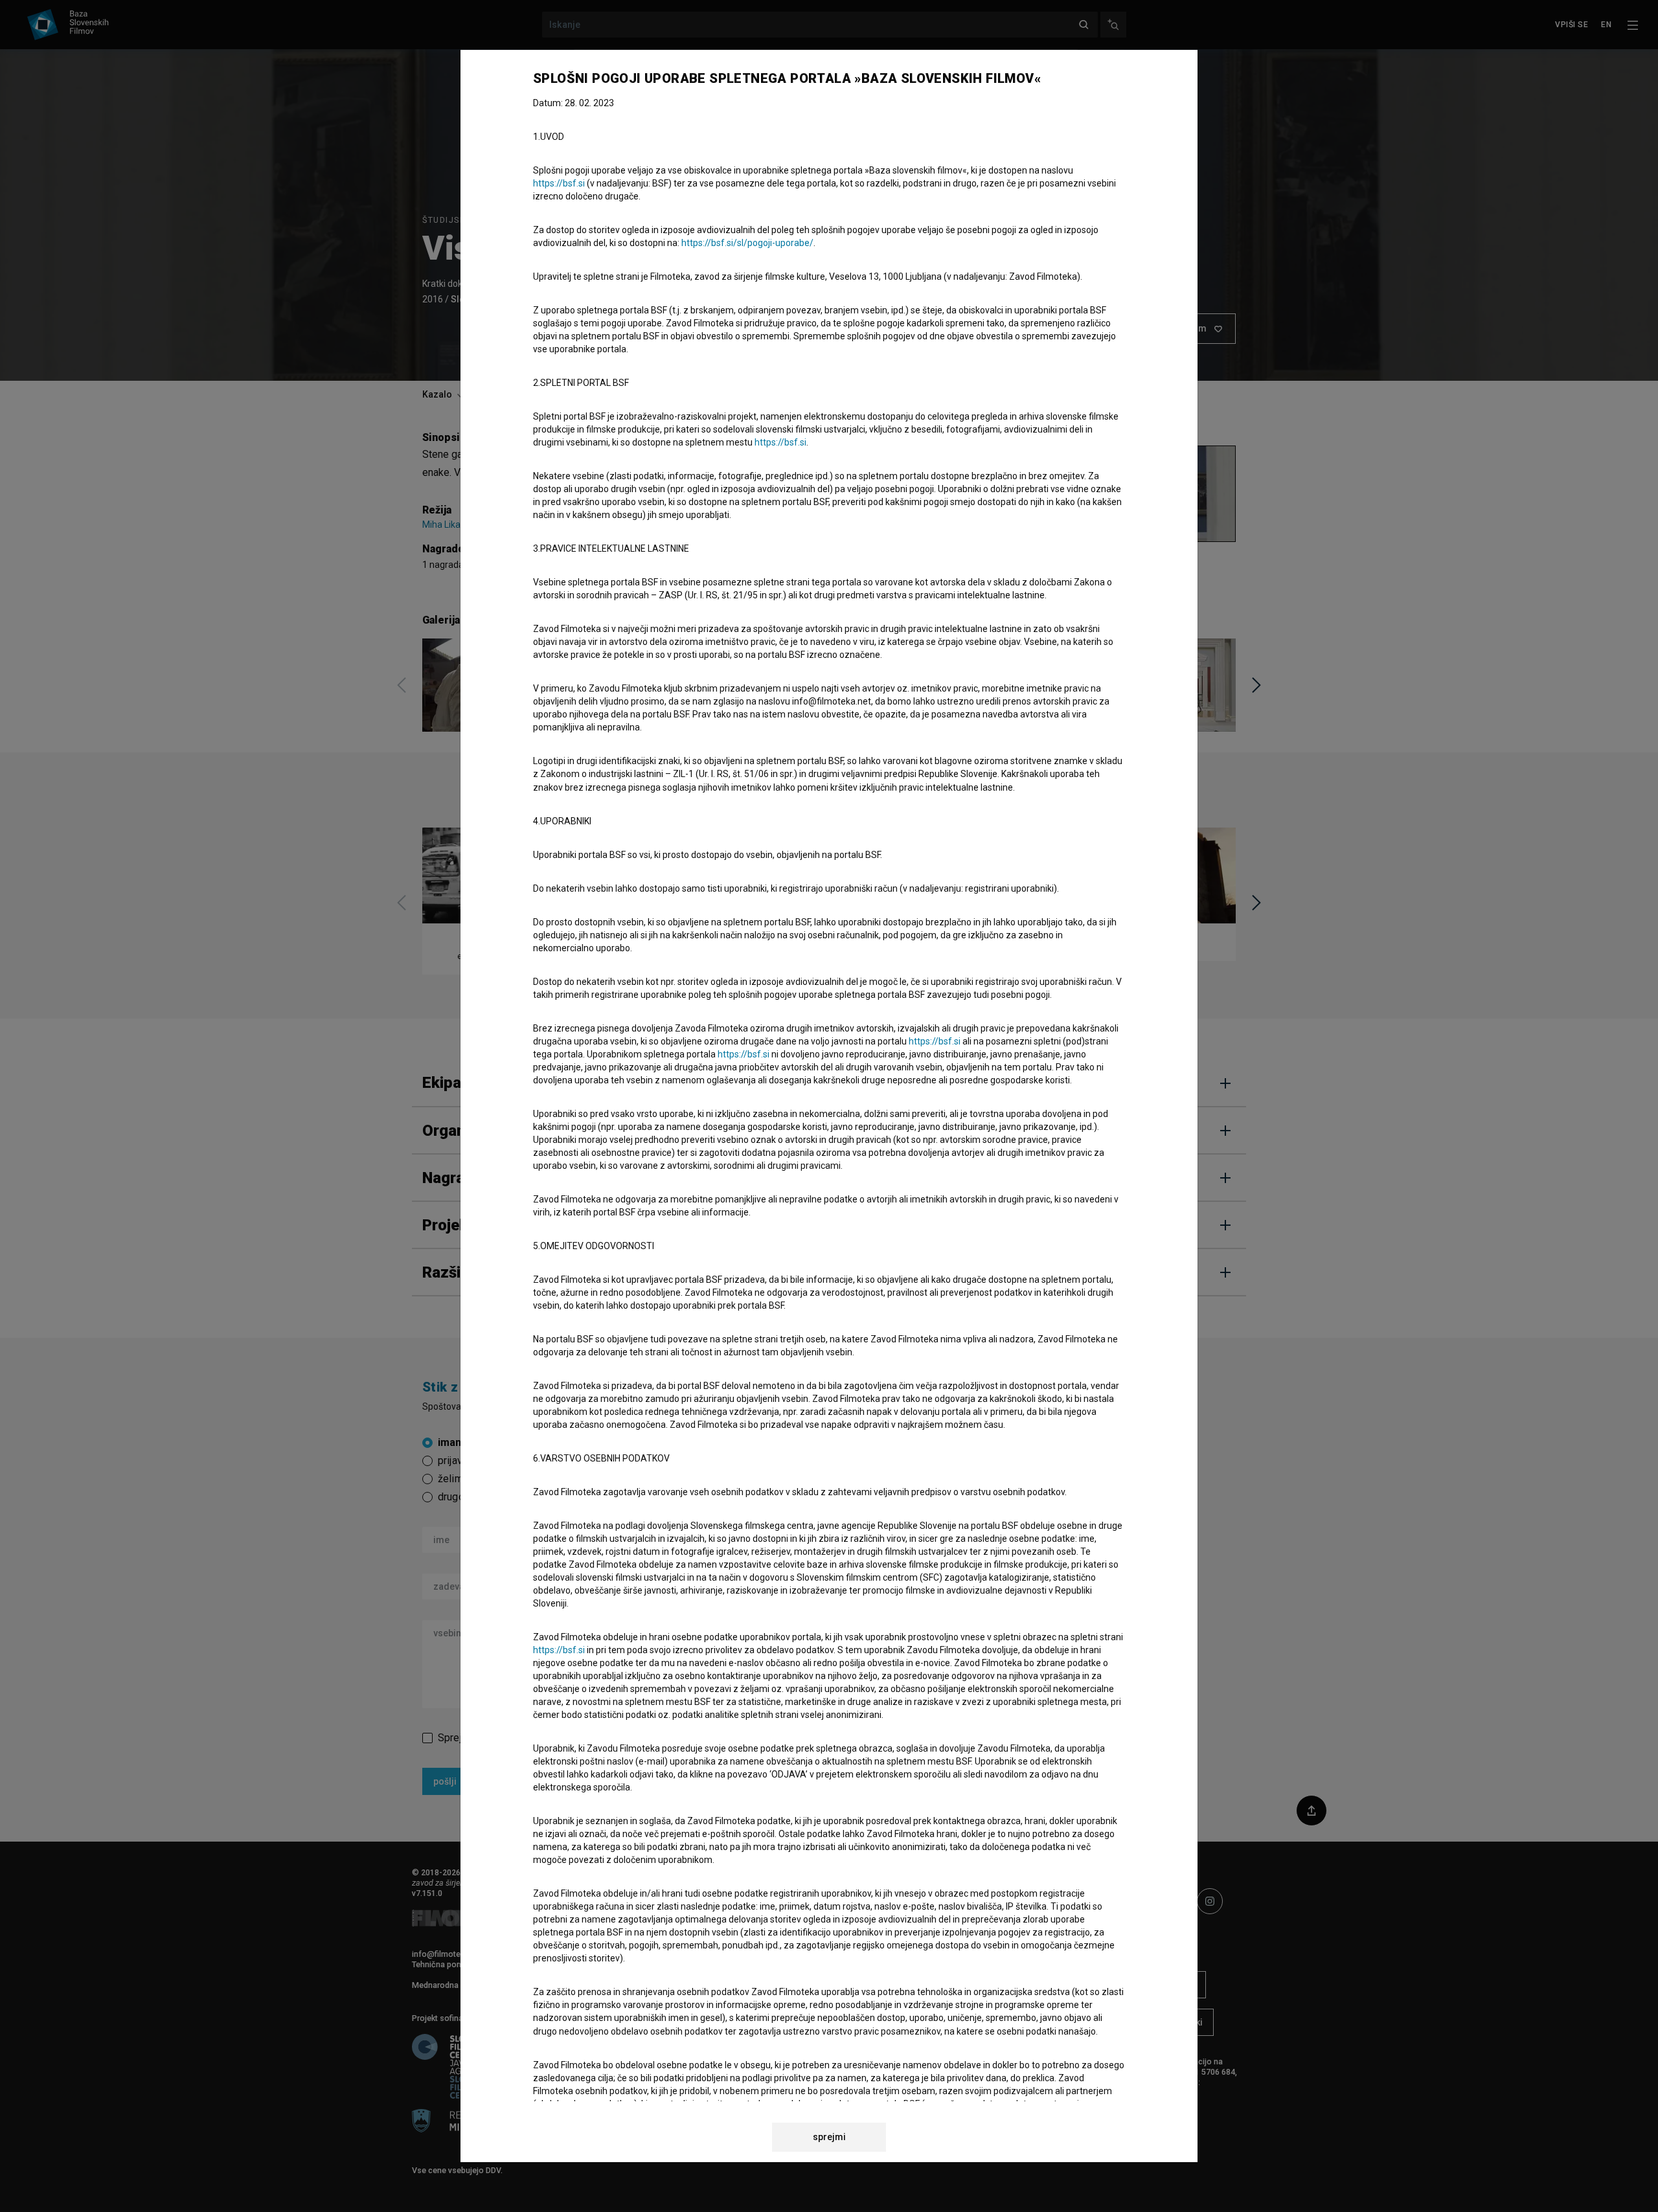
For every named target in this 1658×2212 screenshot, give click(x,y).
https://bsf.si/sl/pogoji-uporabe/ (747, 243)
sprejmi (829, 2137)
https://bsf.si (559, 183)
